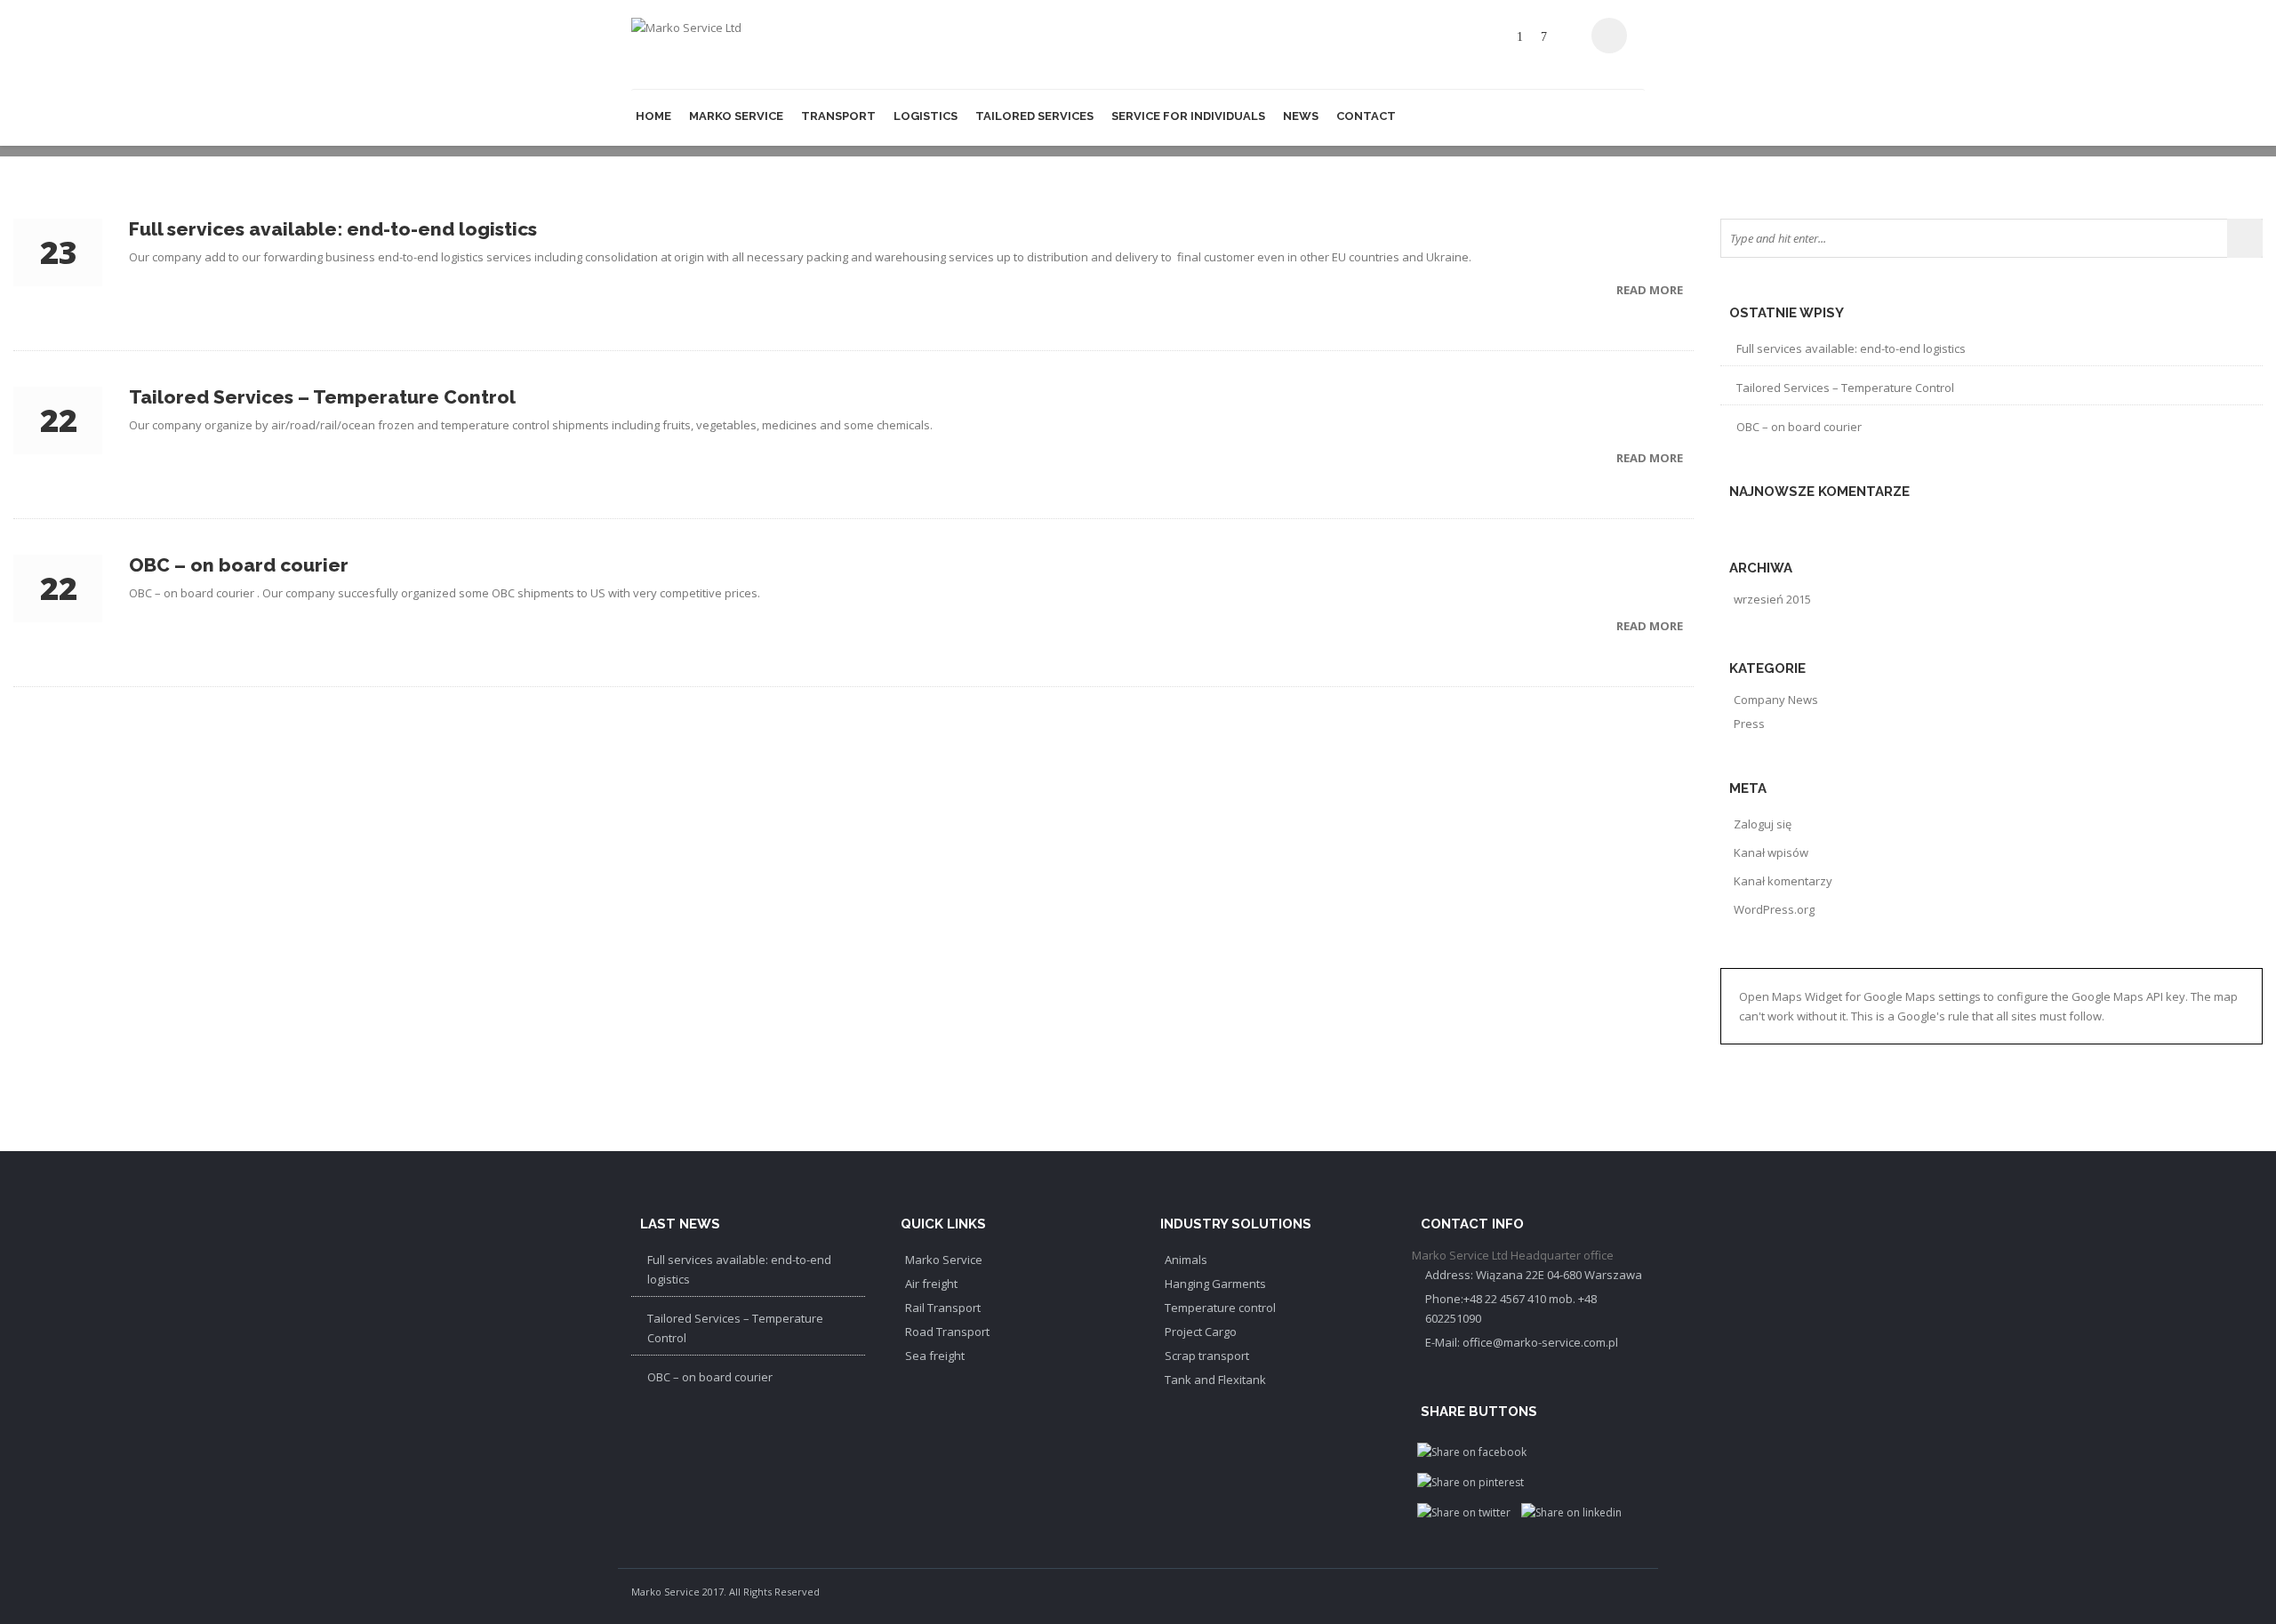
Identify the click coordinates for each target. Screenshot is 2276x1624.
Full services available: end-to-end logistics (1851, 348)
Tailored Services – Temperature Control (1845, 388)
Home (653, 116)
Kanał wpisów (1771, 852)
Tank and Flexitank (1215, 1380)
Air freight (931, 1284)
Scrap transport (1207, 1356)
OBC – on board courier (1799, 427)
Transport (838, 116)
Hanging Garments (1215, 1284)
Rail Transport (943, 1308)
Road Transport (947, 1332)
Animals (1186, 1260)
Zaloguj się (1763, 824)
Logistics (926, 116)
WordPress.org (1774, 909)
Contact (1366, 116)
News (1301, 116)
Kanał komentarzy (1783, 881)
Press (1749, 724)
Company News (1776, 700)
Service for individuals (1188, 116)
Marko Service (736, 116)
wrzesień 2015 (1772, 599)
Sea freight (935, 1356)
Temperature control (1220, 1308)
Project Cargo (1201, 1332)
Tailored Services (1034, 116)
